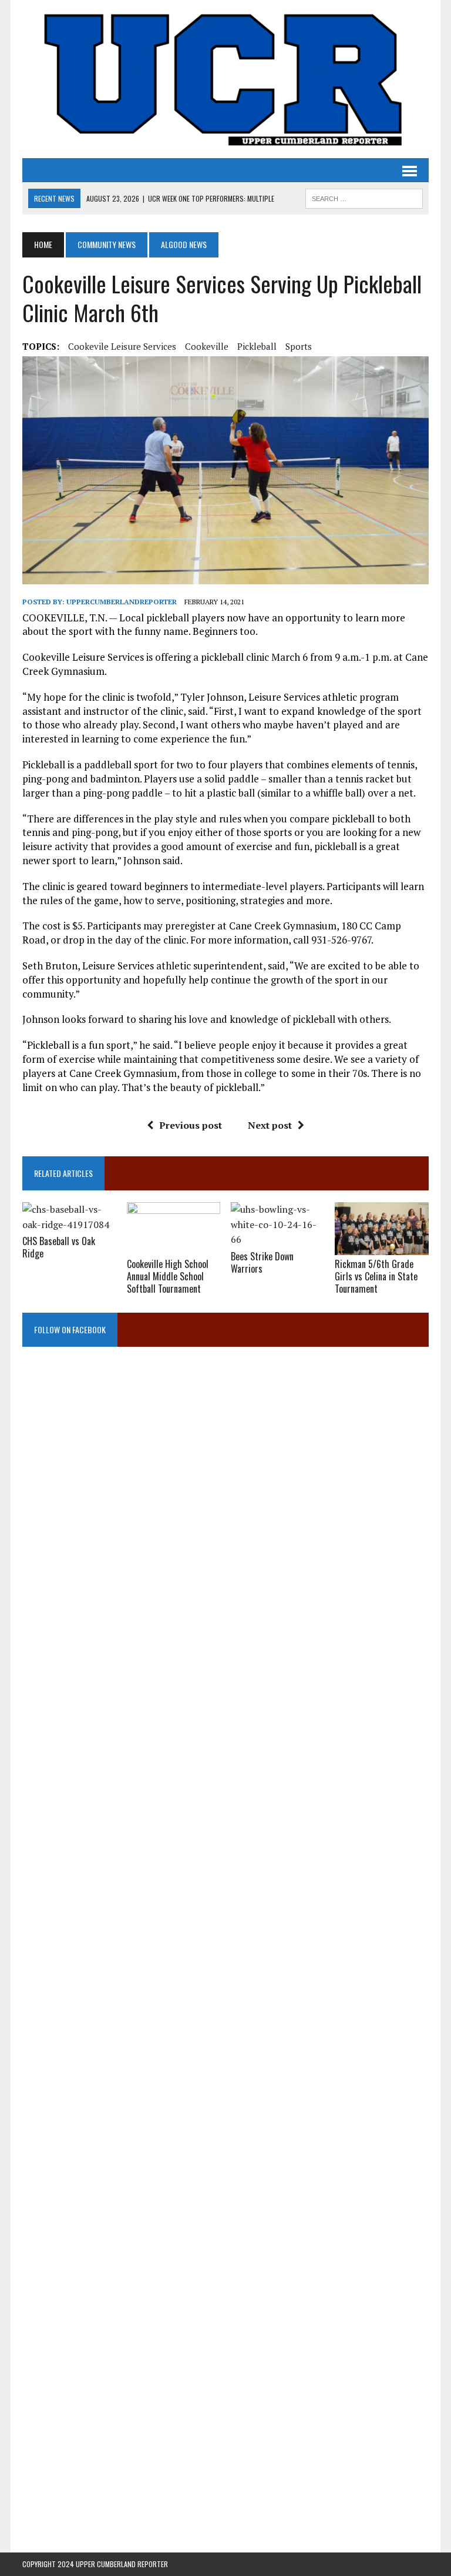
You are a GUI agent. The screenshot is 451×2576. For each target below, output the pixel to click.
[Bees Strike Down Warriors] (278, 1239)
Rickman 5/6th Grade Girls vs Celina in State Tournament (376, 1276)
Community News (107, 244)
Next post (270, 1125)
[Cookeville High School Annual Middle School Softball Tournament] (174, 1247)
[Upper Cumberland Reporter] (225, 79)
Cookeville (207, 346)
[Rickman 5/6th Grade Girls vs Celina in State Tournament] (382, 1247)
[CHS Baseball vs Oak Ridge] (69, 1225)
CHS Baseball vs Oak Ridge (59, 1247)
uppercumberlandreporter (122, 602)
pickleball (257, 346)
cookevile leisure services (122, 346)
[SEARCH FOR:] (364, 197)
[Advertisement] (225, 1478)
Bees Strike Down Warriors (262, 1262)
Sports (299, 346)
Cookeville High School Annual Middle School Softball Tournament (168, 1276)
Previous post (191, 1125)
